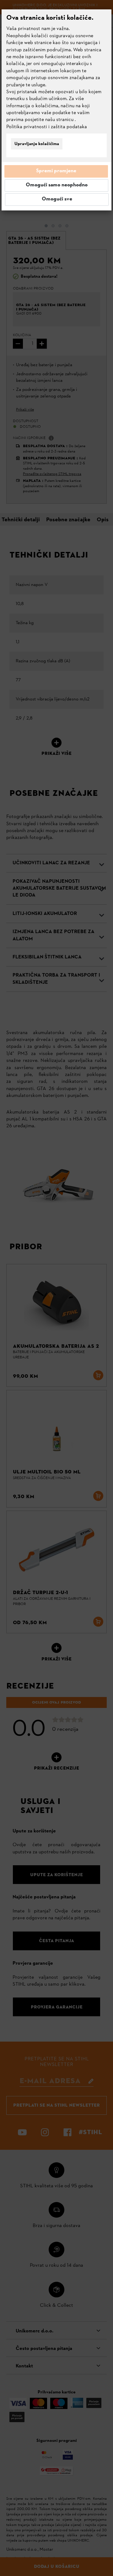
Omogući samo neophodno (57, 185)
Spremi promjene (56, 171)
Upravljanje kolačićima (37, 144)
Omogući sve (57, 199)
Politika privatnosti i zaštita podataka (47, 127)
